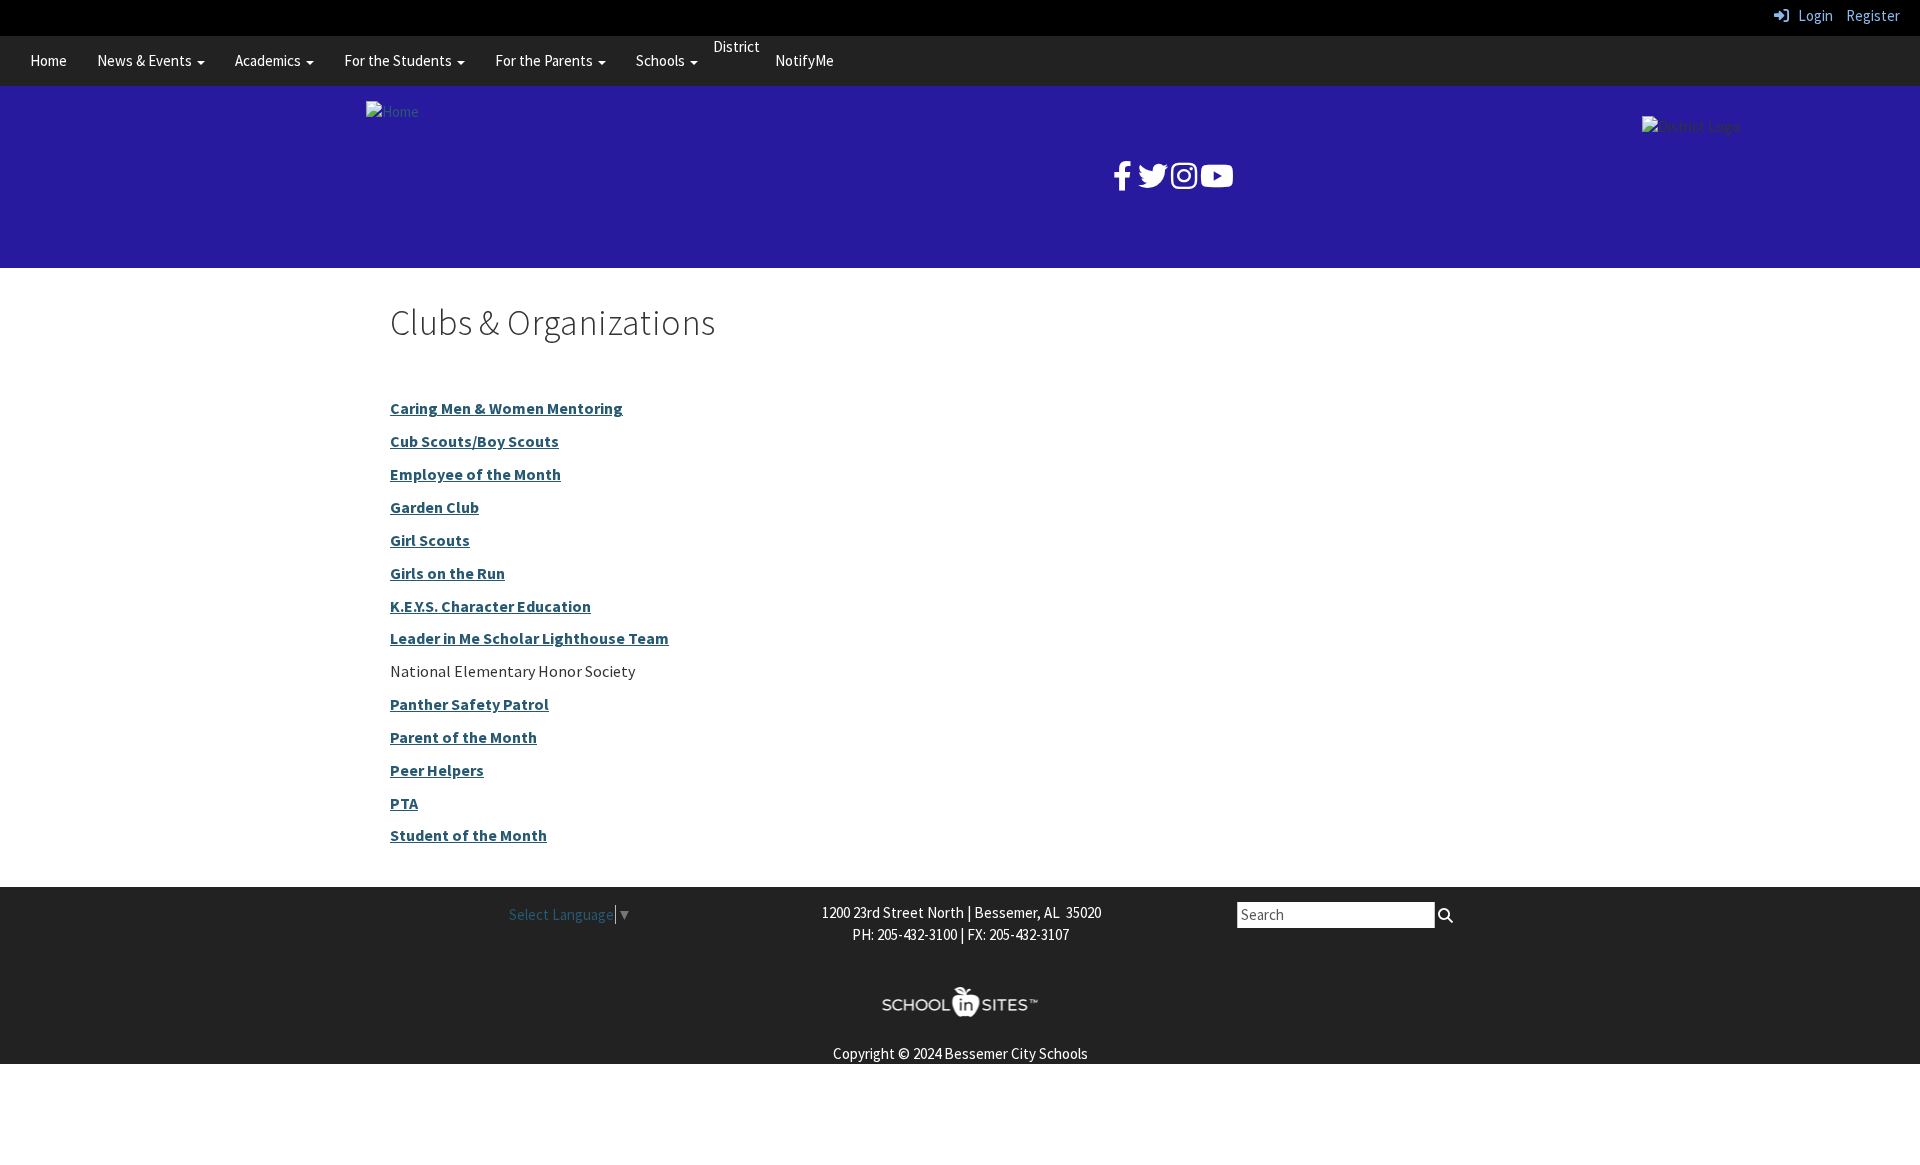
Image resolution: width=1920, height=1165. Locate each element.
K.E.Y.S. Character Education (490, 606)
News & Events (146, 60)
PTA (404, 803)
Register (1873, 15)
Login (1811, 15)
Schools (662, 60)
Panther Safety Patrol (469, 704)
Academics (269, 60)
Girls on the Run (447, 573)
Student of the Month (468, 835)
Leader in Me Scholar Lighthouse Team (529, 638)
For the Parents (545, 60)
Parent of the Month (463, 737)
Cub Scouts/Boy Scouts (474, 441)
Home (48, 60)
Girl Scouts (430, 540)
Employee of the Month (475, 474)
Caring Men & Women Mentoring (506, 408)
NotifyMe (804, 60)
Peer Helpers (437, 770)
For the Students (399, 60)
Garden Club (434, 507)
